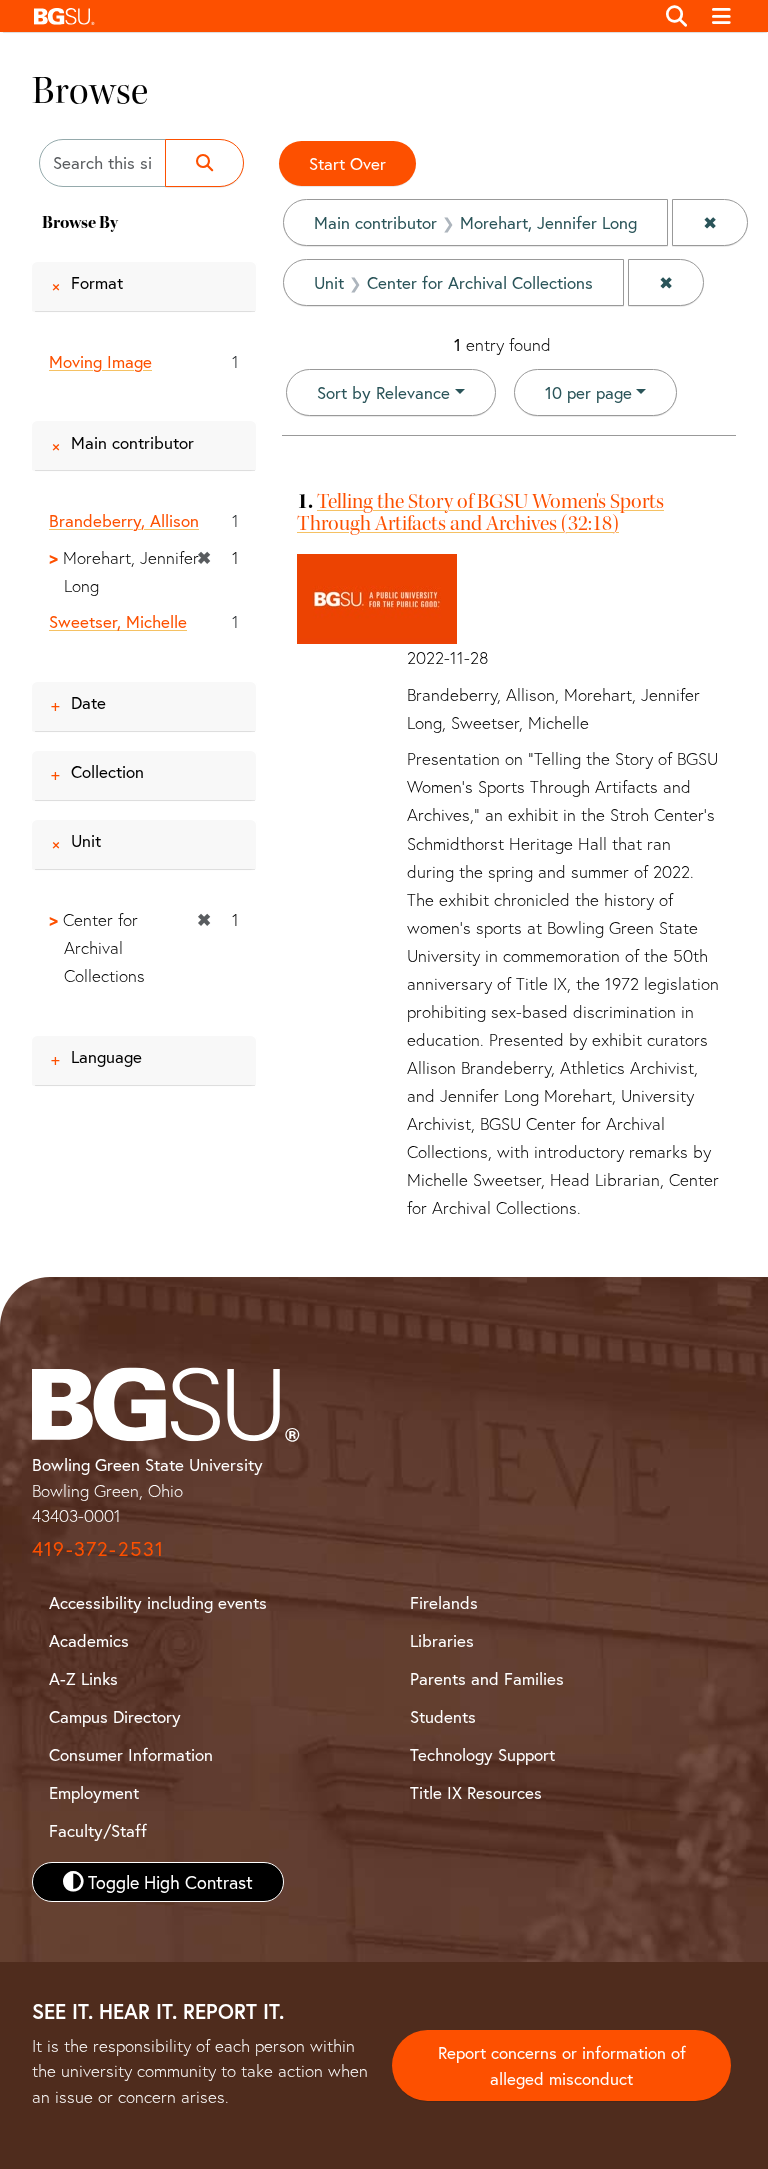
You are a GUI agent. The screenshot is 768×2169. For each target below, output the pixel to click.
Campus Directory (115, 1716)
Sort (383, 392)
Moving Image (100, 361)
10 (588, 392)
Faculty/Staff (98, 1830)
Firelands (444, 1602)
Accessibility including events (158, 1602)
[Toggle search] (676, 16)
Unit (86, 840)
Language (106, 1056)
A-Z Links (83, 1678)
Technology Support (482, 1754)
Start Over (347, 163)
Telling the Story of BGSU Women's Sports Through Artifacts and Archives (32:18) (480, 512)
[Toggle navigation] (722, 16)
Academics (89, 1640)
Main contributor (132, 442)
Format (97, 282)
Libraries (442, 1640)
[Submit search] (204, 163)
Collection (107, 771)
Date (88, 702)
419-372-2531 (98, 1548)
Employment (94, 1792)
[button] (338, 16)
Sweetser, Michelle (118, 621)
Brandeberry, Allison (124, 520)
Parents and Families (487, 1678)
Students (443, 1716)
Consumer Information (131, 1754)
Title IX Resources (476, 1792)
